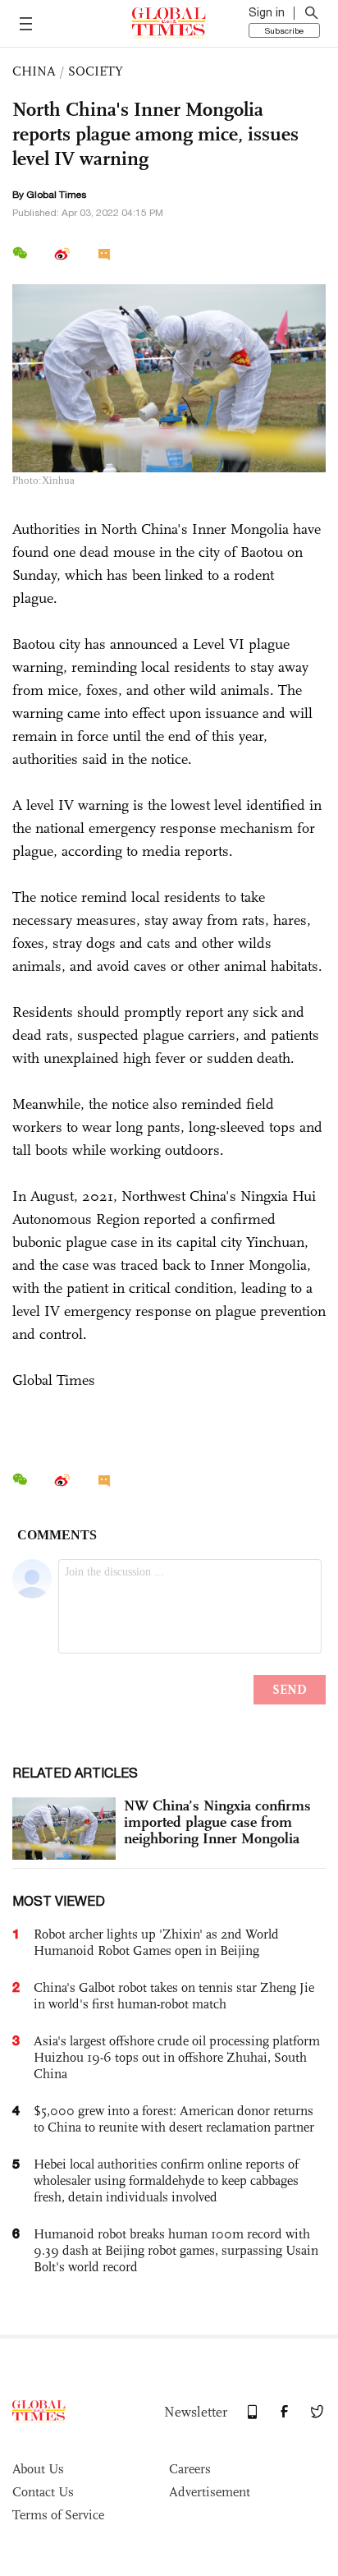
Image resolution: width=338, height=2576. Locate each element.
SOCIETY (96, 71)
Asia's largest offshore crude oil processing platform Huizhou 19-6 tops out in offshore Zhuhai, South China (177, 2057)
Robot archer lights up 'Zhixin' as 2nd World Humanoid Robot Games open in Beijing (156, 1942)
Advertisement (210, 2492)
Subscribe (284, 30)
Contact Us (43, 2492)
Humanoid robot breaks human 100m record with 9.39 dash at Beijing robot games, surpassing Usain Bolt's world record (176, 2250)
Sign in (267, 12)
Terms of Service (58, 2515)
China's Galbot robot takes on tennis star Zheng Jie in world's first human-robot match (174, 1996)
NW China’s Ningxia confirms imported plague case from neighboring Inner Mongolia (217, 1822)
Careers (190, 2469)
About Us (38, 2469)
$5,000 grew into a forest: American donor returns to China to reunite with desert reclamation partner (174, 2119)
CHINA (34, 71)
